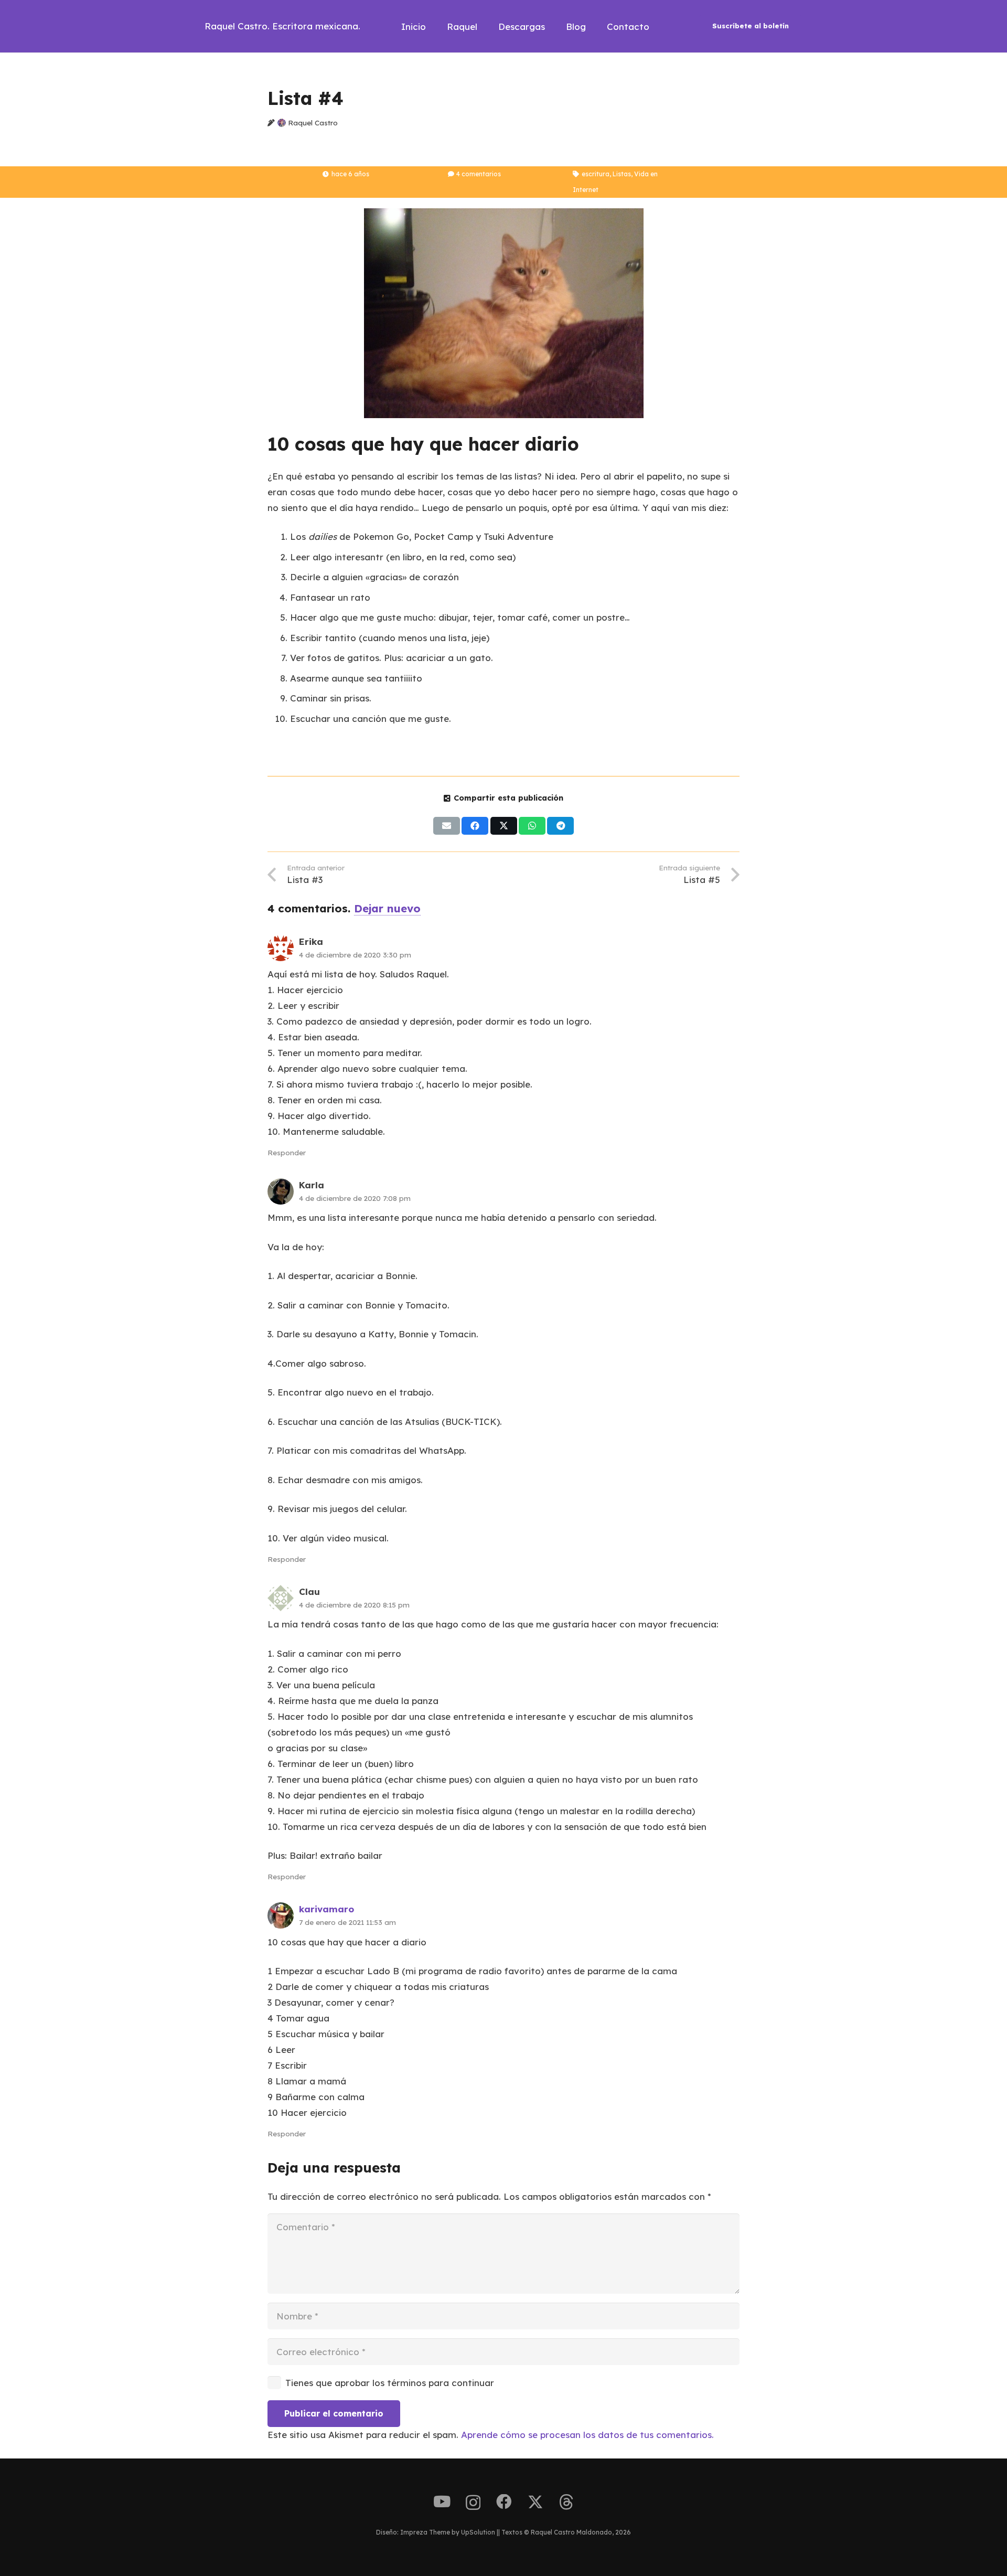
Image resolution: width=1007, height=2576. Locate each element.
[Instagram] (473, 2503)
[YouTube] (442, 2502)
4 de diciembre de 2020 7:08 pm (355, 1198)
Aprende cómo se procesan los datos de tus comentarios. (587, 2435)
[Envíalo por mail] (447, 826)
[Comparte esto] (475, 826)
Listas (622, 174)
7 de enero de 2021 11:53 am (347, 1922)
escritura (596, 174)
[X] (535, 2502)
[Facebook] (504, 2502)
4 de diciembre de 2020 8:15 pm (354, 1605)
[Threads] (566, 2502)
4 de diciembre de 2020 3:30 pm (355, 955)
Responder (287, 1152)
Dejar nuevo (387, 908)
